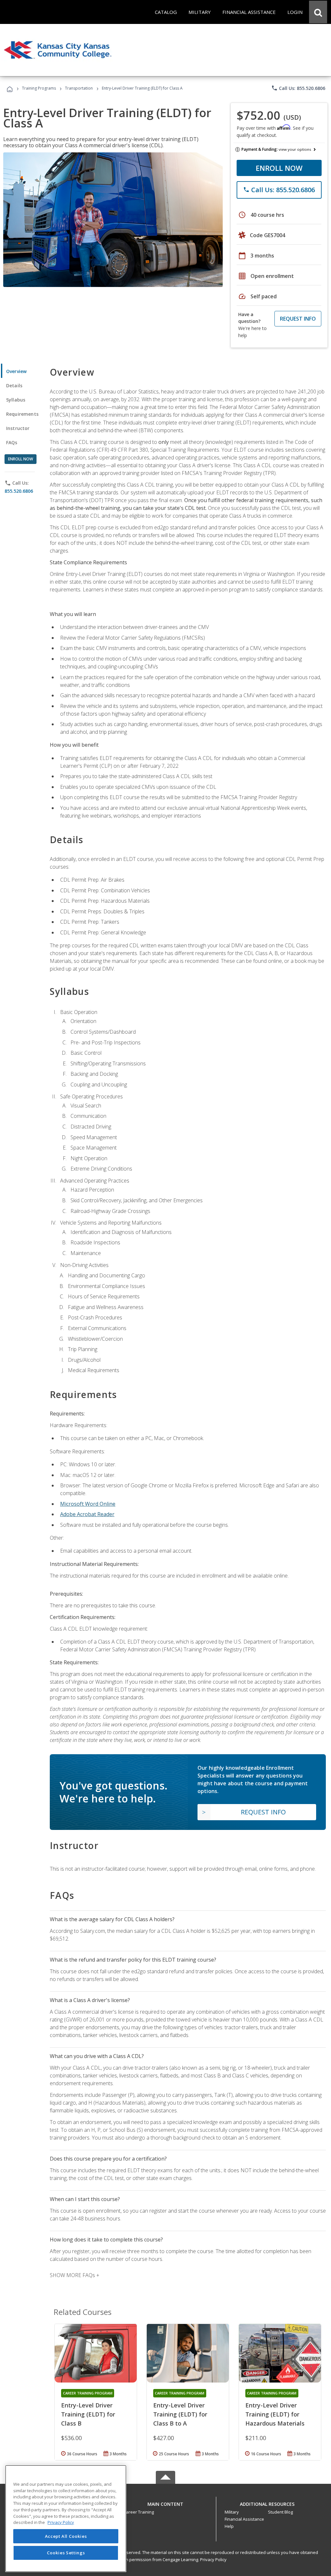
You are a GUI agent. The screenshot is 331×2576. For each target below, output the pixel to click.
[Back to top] (165, 2502)
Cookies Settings (66, 2553)
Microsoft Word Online (88, 1504)
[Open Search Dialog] (318, 12)
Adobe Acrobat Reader (87, 1514)
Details (14, 385)
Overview (16, 371)
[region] (66, 2519)
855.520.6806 (19, 491)
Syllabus (16, 400)
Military (232, 2512)
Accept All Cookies (66, 2536)
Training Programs (39, 88)
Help (229, 2526)
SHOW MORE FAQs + (75, 2275)
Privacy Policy (213, 2559)
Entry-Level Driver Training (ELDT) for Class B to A (180, 2414)
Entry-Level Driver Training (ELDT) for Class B (88, 2414)
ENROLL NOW (279, 168)
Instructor (18, 428)
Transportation (79, 88)
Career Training (139, 2512)
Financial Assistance (244, 2519)
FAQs (12, 442)
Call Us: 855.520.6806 (298, 88)
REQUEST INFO (298, 319)
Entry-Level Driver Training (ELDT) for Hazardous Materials (275, 2414)
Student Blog (280, 2512)
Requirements (22, 414)
